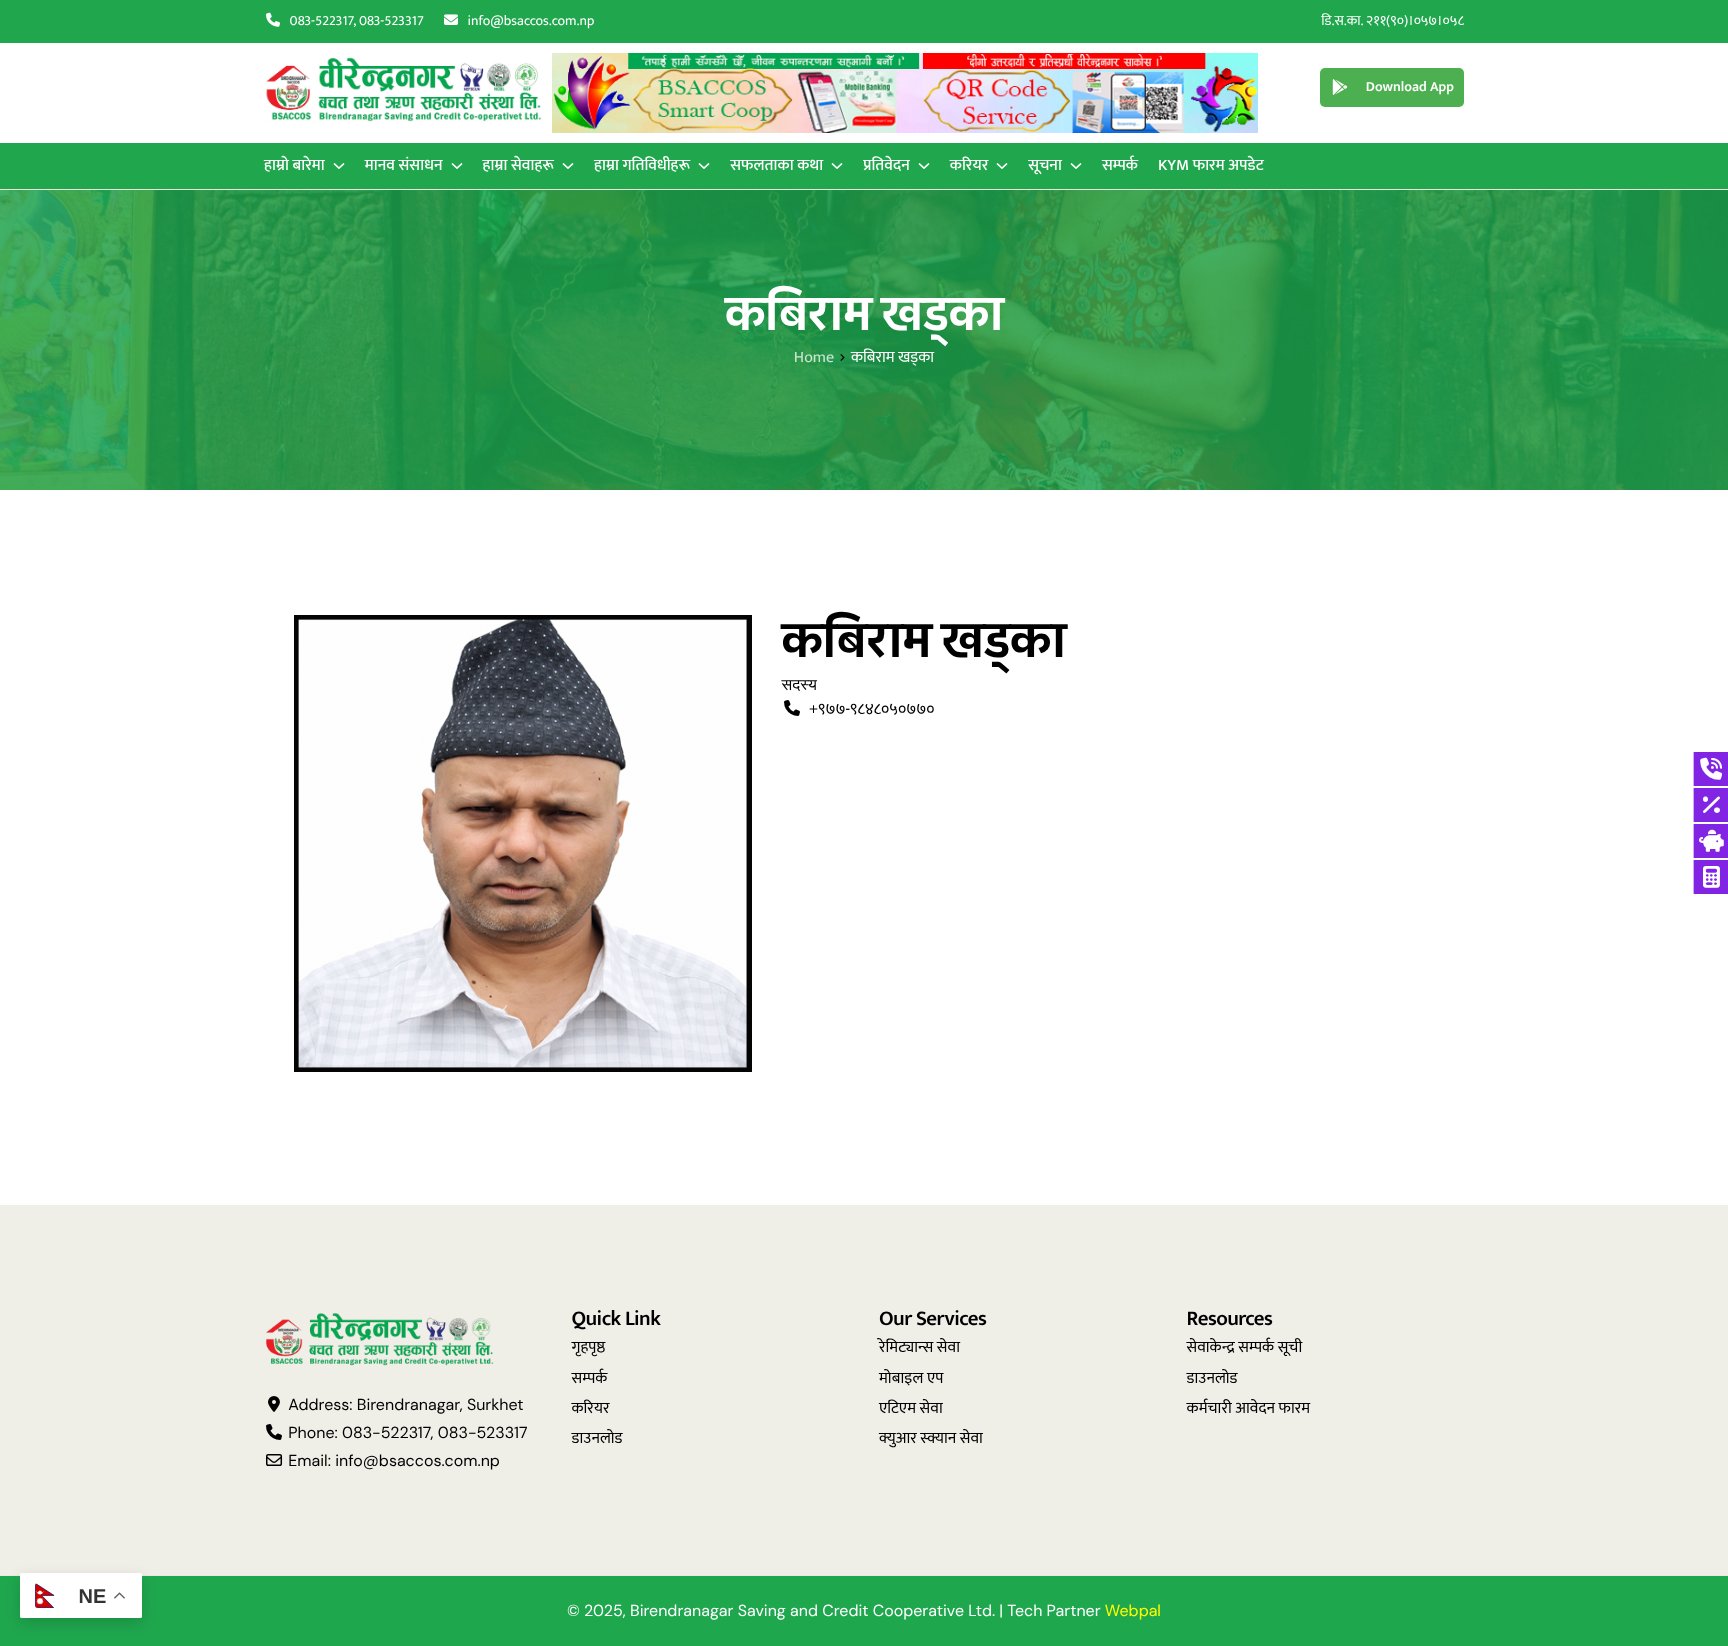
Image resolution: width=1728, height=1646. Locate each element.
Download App (1410, 87)
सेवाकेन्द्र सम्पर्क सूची (1245, 1347)
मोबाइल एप (911, 1378)
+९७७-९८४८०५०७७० (871, 709)
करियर (591, 1408)
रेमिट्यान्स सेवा (919, 1347)
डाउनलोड (597, 1438)
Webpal (1133, 1610)
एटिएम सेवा (911, 1408)
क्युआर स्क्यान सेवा (931, 1438)
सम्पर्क (590, 1378)
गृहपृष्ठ (589, 1347)
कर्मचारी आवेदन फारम (1249, 1408)
